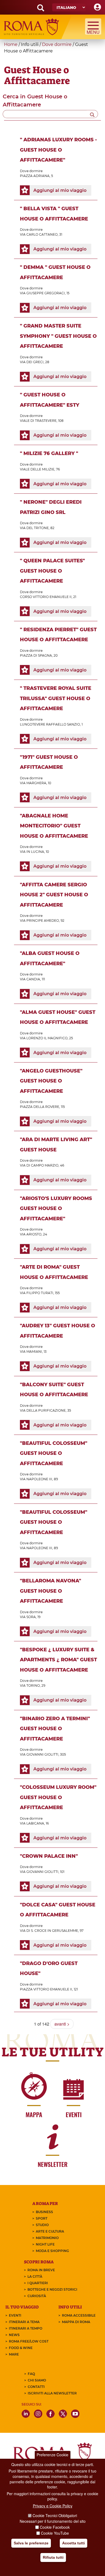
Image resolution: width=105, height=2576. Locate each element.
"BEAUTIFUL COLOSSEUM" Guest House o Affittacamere (54, 1453)
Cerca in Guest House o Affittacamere (35, 101)
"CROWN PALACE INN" (49, 1856)
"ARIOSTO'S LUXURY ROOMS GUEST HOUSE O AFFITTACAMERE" (56, 1209)
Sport (42, 2218)
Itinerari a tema (24, 2322)
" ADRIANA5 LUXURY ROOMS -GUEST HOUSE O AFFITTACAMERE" (58, 150)
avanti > (62, 2024)
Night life (45, 2244)
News (14, 2335)
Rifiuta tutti (53, 2557)
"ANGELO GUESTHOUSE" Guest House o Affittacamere (51, 1081)
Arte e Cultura (50, 2231)
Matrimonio (47, 2238)
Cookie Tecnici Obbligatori (55, 2515)
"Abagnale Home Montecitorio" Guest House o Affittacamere (54, 826)
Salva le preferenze (31, 2543)
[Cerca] (92, 114)
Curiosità (37, 2296)
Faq (31, 2374)
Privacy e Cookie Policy (53, 2506)
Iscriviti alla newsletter (52, 2393)
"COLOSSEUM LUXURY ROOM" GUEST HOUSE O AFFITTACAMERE (58, 1797)
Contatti (36, 2387)
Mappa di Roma (76, 2322)
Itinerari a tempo (26, 2328)
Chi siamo (37, 2380)
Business (44, 2212)
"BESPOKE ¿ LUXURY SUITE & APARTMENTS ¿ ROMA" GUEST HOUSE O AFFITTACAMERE (58, 1660)
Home (11, 44)
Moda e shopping (52, 2251)
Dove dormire (57, 44)
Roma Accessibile (79, 2315)
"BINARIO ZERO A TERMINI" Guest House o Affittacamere (55, 1729)
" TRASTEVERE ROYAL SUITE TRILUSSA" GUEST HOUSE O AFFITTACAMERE (56, 698)
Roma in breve (41, 2270)
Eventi (15, 2315)
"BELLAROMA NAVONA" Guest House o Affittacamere (50, 1591)
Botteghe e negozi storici (52, 2289)
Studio (42, 2225)
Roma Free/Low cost (29, 2341)
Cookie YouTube (55, 2533)
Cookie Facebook (55, 2527)
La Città (35, 2276)
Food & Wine (21, 2348)
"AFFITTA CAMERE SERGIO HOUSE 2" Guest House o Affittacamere (54, 895)
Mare (14, 2354)
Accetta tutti (73, 2543)
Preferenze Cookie (52, 2455)
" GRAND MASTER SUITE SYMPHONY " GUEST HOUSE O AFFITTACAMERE (58, 336)
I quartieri (38, 2283)
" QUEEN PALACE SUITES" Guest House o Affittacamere (52, 571)
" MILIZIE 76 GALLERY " (49, 453)
